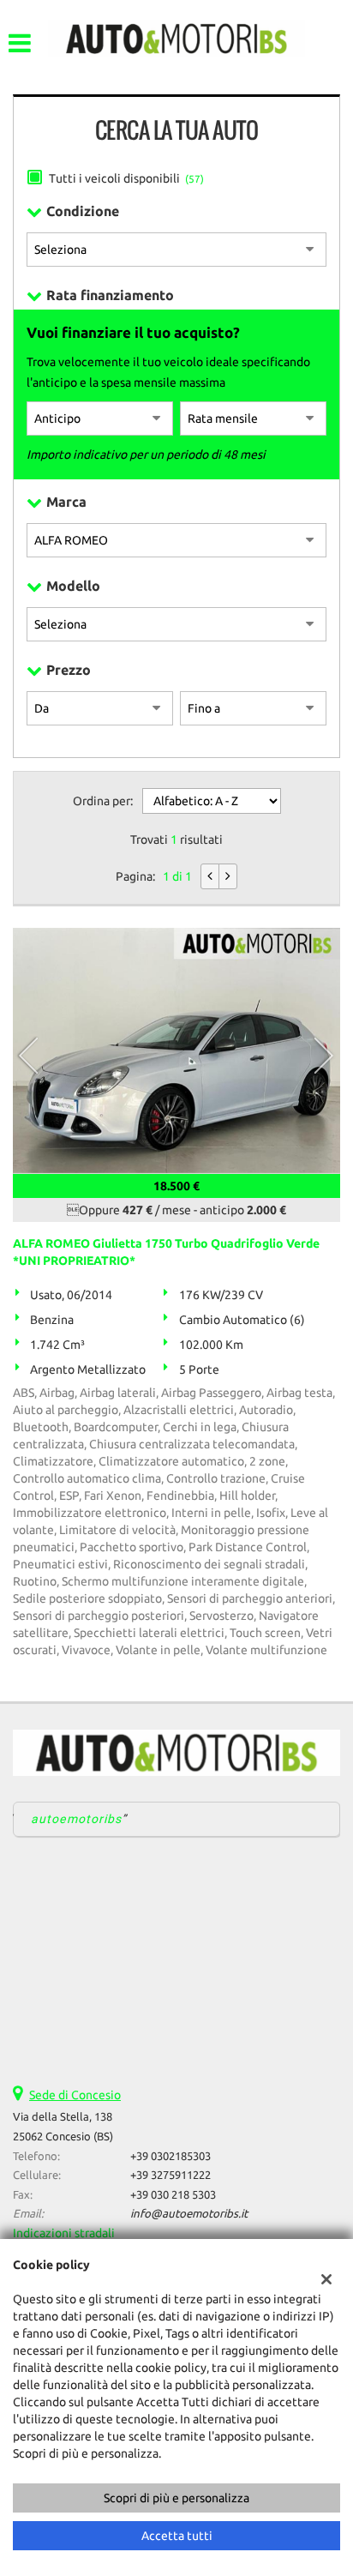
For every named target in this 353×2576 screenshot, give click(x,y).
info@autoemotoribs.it (189, 2214)
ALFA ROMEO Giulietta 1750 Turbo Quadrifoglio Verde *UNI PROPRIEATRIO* (166, 1252)
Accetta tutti (177, 2536)
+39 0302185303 (171, 2156)
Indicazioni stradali (64, 2233)
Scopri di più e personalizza (176, 2498)
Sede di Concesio (75, 2095)
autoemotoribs (77, 1819)
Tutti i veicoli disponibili (126, 178)
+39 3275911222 (171, 2175)
